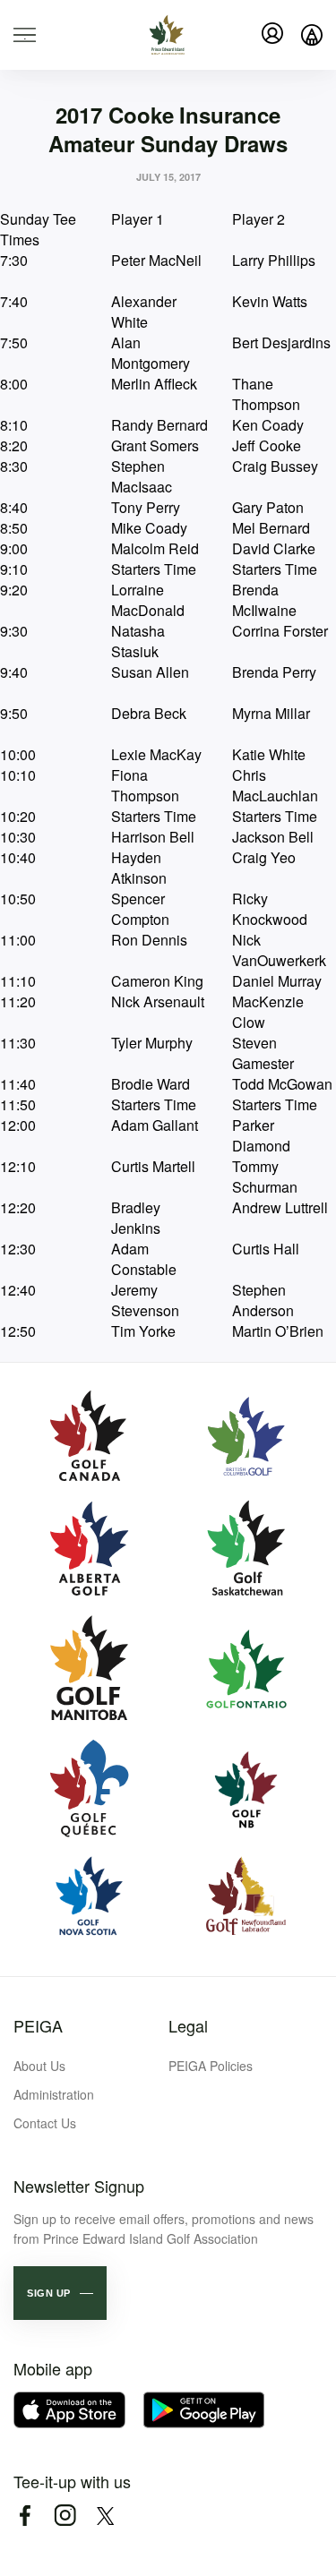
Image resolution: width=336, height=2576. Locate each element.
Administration (54, 2094)
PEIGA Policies (211, 2066)
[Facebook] (25, 2516)
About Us (39, 2066)
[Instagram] (65, 2516)
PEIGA (38, 2025)
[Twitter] (105, 2516)
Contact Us (45, 2123)
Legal (188, 2025)
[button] (60, 2293)
